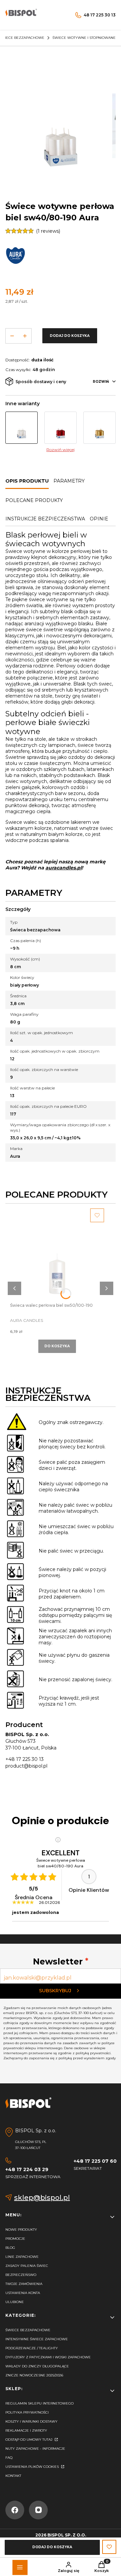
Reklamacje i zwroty (26, 2430)
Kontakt (13, 2476)
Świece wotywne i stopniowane (84, 38)
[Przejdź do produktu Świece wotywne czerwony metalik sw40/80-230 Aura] (61, 428)
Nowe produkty (21, 2230)
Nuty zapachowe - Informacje (35, 2449)
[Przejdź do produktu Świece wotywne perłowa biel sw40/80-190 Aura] (22, 428)
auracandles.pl (64, 868)
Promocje (15, 2239)
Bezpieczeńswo (21, 2275)
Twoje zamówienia (24, 2284)
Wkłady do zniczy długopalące (37, 2366)
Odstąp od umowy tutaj (29, 2440)
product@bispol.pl (26, 1766)
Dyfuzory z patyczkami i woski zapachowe (48, 2357)
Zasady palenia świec (27, 2266)
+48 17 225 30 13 (25, 1759)
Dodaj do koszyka (70, 336)
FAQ (9, 2458)
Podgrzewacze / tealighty (32, 2348)
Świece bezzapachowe (28, 2330)
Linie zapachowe (22, 2257)
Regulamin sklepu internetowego (39, 2403)
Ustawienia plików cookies (33, 2467)
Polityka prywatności (27, 2412)
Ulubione (15, 2302)
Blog (10, 2248)
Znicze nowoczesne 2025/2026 (34, 2375)
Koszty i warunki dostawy (31, 2421)
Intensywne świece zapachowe (37, 2339)
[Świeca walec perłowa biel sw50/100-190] (57, 1255)
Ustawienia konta (23, 2293)
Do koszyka (57, 1346)
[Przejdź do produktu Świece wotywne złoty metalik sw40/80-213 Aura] (99, 428)
